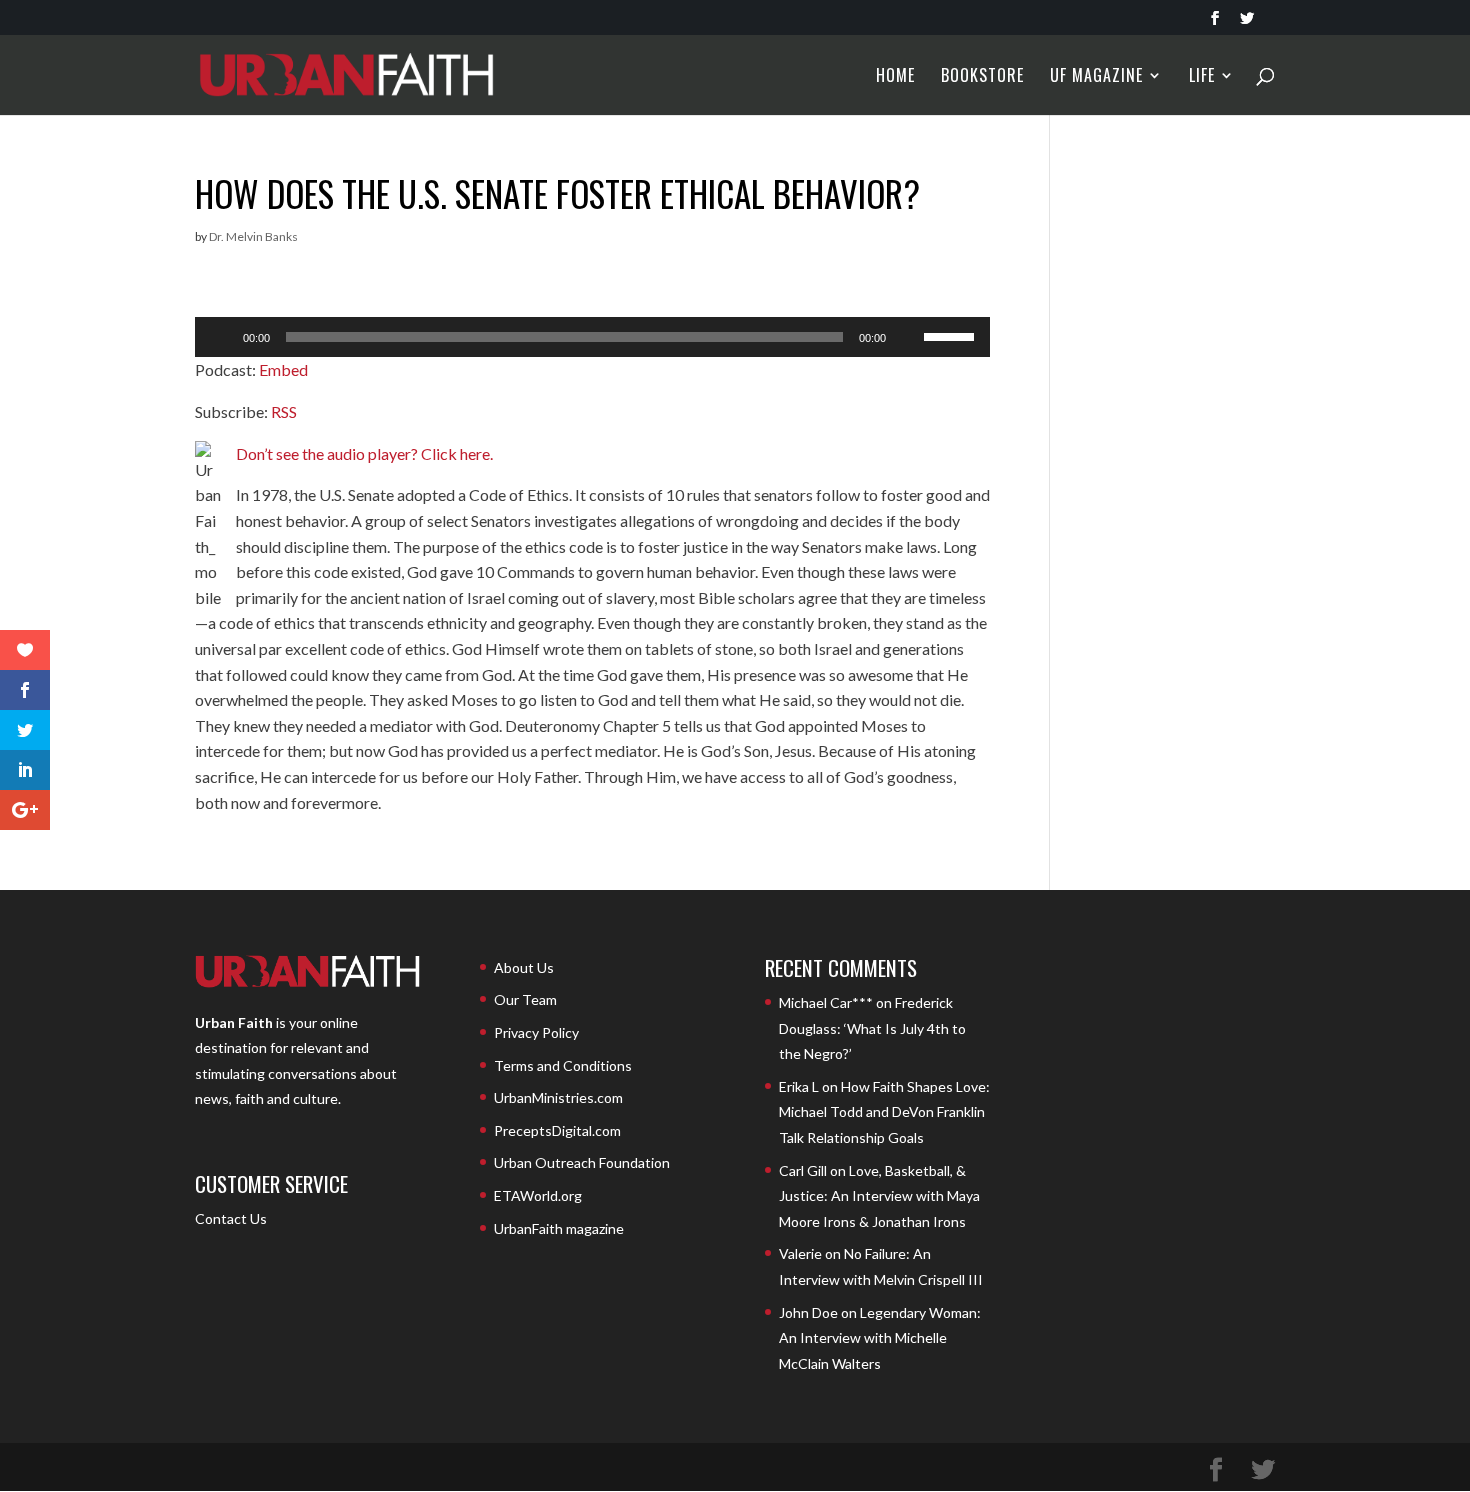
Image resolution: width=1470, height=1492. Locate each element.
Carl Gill (803, 1170)
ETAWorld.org (538, 1195)
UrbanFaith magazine (559, 1228)
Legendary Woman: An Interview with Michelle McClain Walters (880, 1338)
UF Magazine (1096, 77)
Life (1202, 77)
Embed (283, 369)
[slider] (952, 335)
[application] (592, 337)
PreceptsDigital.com (557, 1130)
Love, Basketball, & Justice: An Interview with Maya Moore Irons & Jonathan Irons (879, 1196)
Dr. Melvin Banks (253, 236)
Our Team (525, 999)
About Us (524, 967)
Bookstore (982, 77)
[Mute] (908, 337)
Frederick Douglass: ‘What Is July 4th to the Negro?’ (872, 1028)
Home (895, 77)
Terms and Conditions (563, 1065)
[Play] (221, 337)
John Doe (808, 1312)
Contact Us (231, 1218)
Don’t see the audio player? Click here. (364, 453)
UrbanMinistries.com (558, 1097)
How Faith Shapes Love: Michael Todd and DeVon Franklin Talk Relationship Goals (884, 1112)
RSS (284, 411)
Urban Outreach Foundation (582, 1162)
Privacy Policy (536, 1032)
